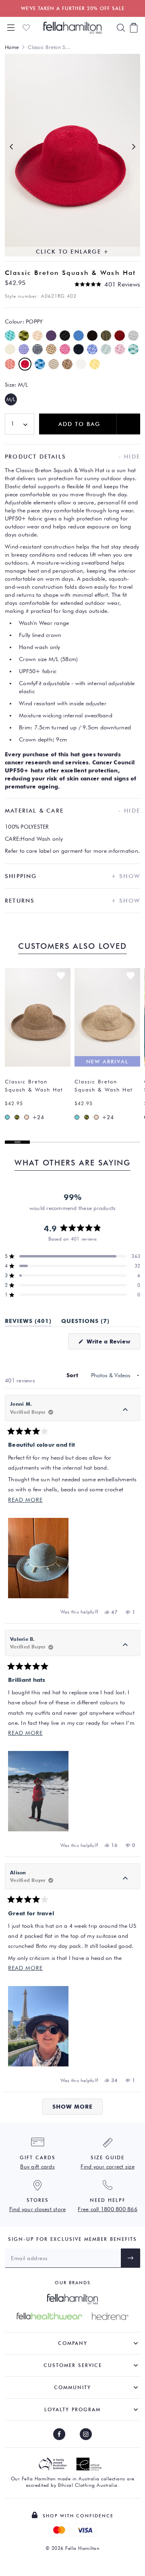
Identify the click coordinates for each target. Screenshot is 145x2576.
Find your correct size (108, 2166)
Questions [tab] (85, 1322)
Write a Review (112, 1344)
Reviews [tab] (28, 1322)
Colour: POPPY (24, 321)
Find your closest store (38, 2209)
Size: (16, 385)
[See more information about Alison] (125, 1878)
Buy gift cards (37, 2166)
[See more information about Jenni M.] (125, 1410)
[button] (107, 284)
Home (12, 47)
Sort (73, 1375)
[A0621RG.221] (27, 1117)
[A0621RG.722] (7, 1117)
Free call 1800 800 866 (108, 2209)
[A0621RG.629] (17, 1117)
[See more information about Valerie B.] (125, 1645)
